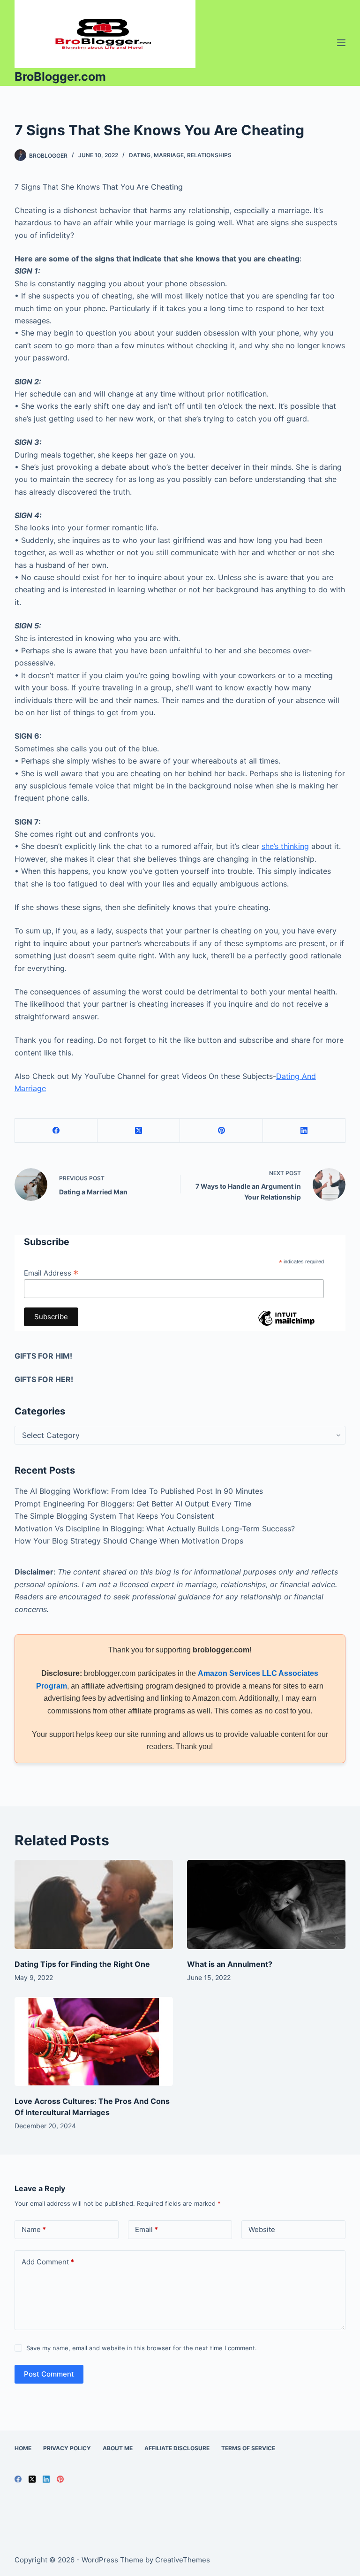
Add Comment (48, 2262)
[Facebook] (56, 1131)
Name (34, 2229)
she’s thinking (285, 846)
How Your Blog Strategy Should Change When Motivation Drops (129, 1541)
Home (23, 2448)
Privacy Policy (67, 2448)
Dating (140, 155)
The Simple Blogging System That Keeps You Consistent (114, 1516)
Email (146, 2229)
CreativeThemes (183, 2560)
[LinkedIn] (304, 1131)
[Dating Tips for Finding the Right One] (94, 1904)
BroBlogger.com (60, 76)
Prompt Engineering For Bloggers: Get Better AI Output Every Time (133, 1504)
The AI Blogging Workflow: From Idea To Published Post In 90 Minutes (139, 1491)
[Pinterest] (221, 1131)
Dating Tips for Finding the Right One (82, 1964)
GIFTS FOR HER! (44, 1379)
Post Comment (49, 2374)
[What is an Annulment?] (266, 1904)
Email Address (51, 1273)
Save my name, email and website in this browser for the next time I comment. (142, 2348)
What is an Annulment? (230, 1964)
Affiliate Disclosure (177, 2448)
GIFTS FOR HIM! (43, 1356)
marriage (169, 155)
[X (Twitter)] (139, 1131)
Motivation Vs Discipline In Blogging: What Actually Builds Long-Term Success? (155, 1529)
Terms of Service (248, 2448)
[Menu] (341, 43)
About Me (118, 2448)
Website (262, 2229)
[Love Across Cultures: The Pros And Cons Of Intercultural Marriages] (94, 2041)
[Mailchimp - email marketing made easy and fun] (286, 1325)
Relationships (209, 155)
